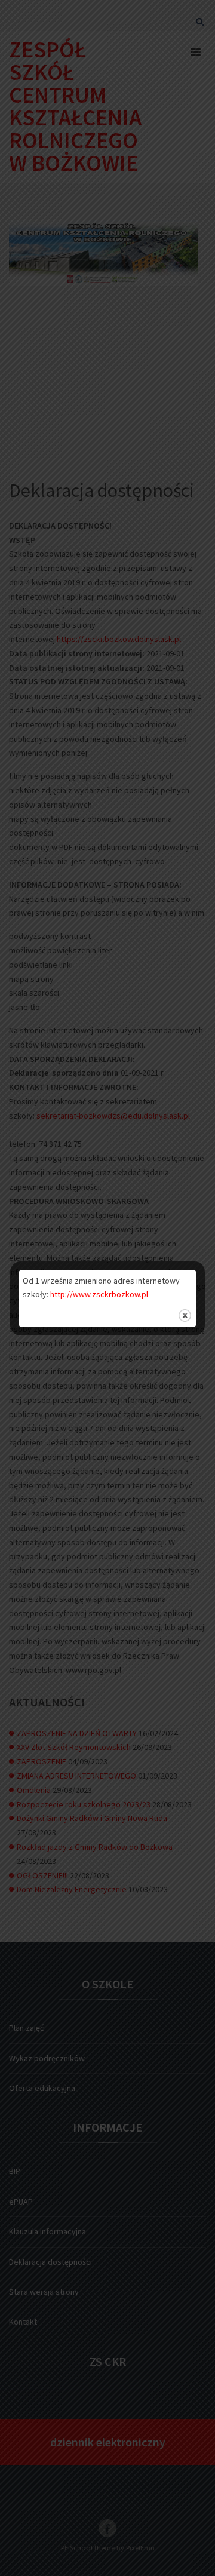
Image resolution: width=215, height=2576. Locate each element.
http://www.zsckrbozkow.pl (99, 1294)
